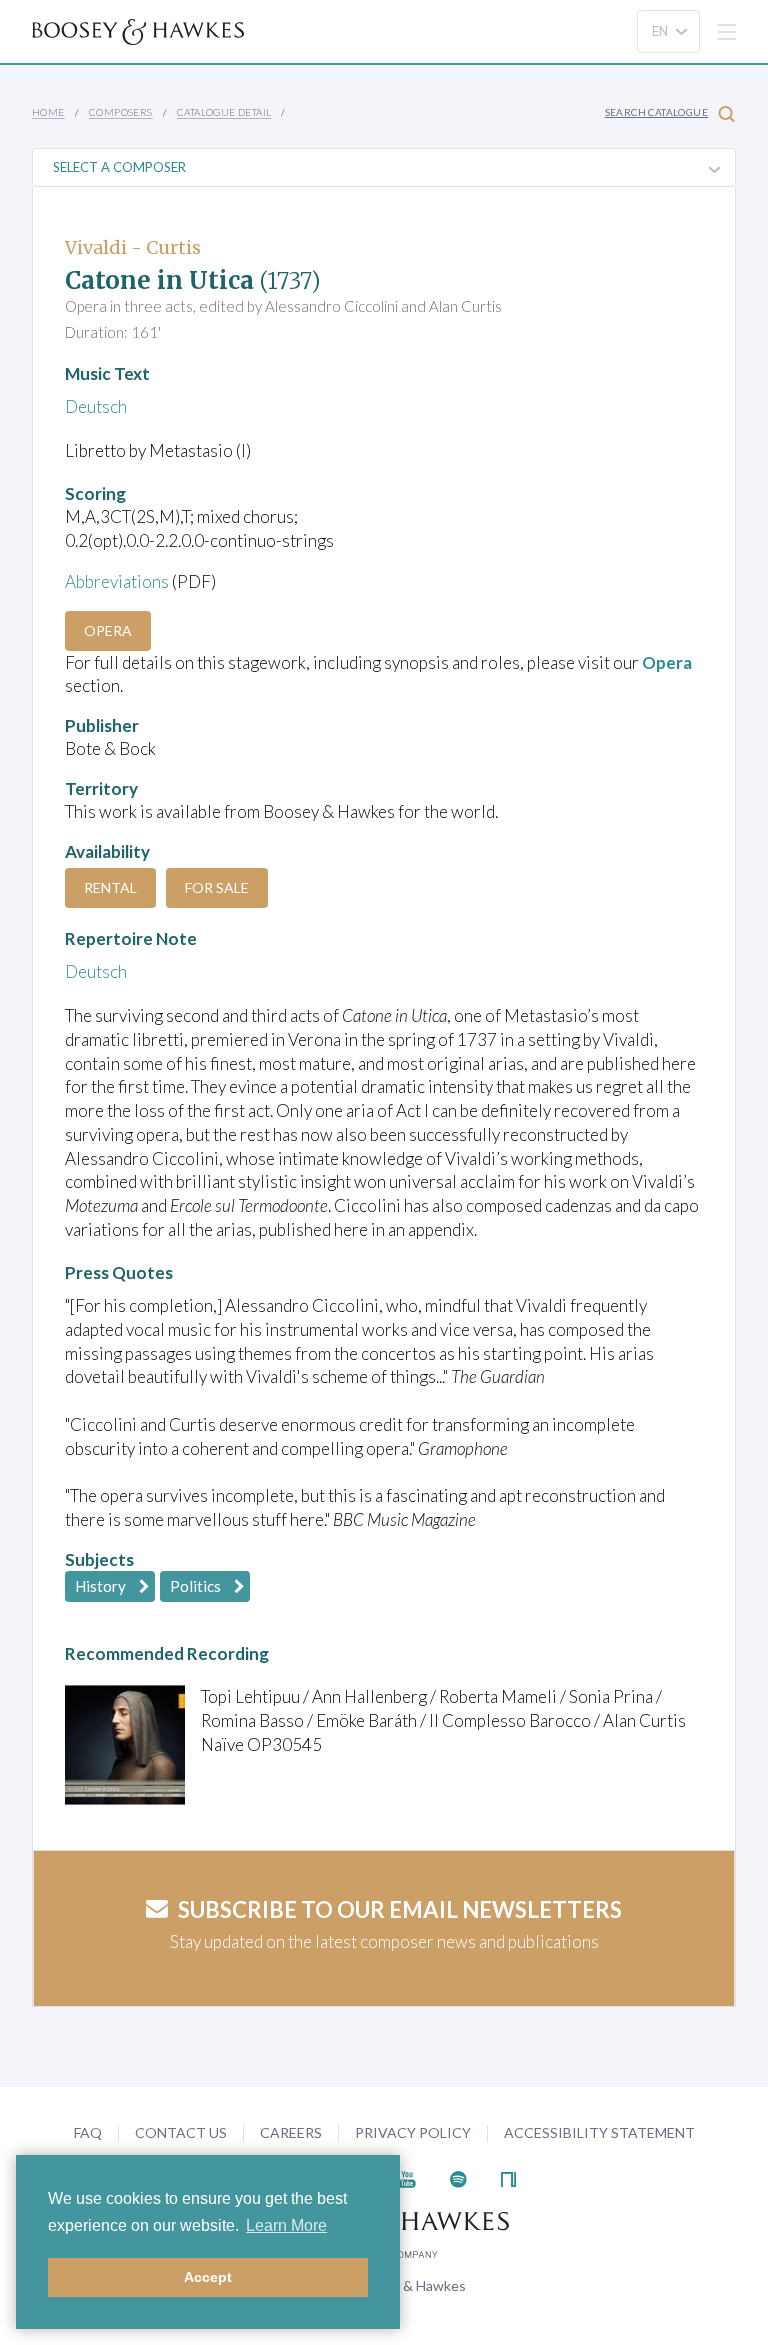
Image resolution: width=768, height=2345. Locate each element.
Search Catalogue (656, 112)
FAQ (88, 2132)
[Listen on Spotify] (458, 2177)
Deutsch (96, 406)
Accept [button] (208, 2277)
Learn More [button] (286, 2225)
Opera (108, 630)
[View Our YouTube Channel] (407, 2177)
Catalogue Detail (224, 112)
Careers (291, 2132)
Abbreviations (117, 581)
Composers (121, 112)
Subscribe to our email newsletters (400, 1909)
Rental (110, 887)
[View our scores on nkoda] (508, 2177)
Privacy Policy (413, 2132)
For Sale (217, 887)
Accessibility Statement (599, 2132)
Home (48, 112)
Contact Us (181, 2132)
